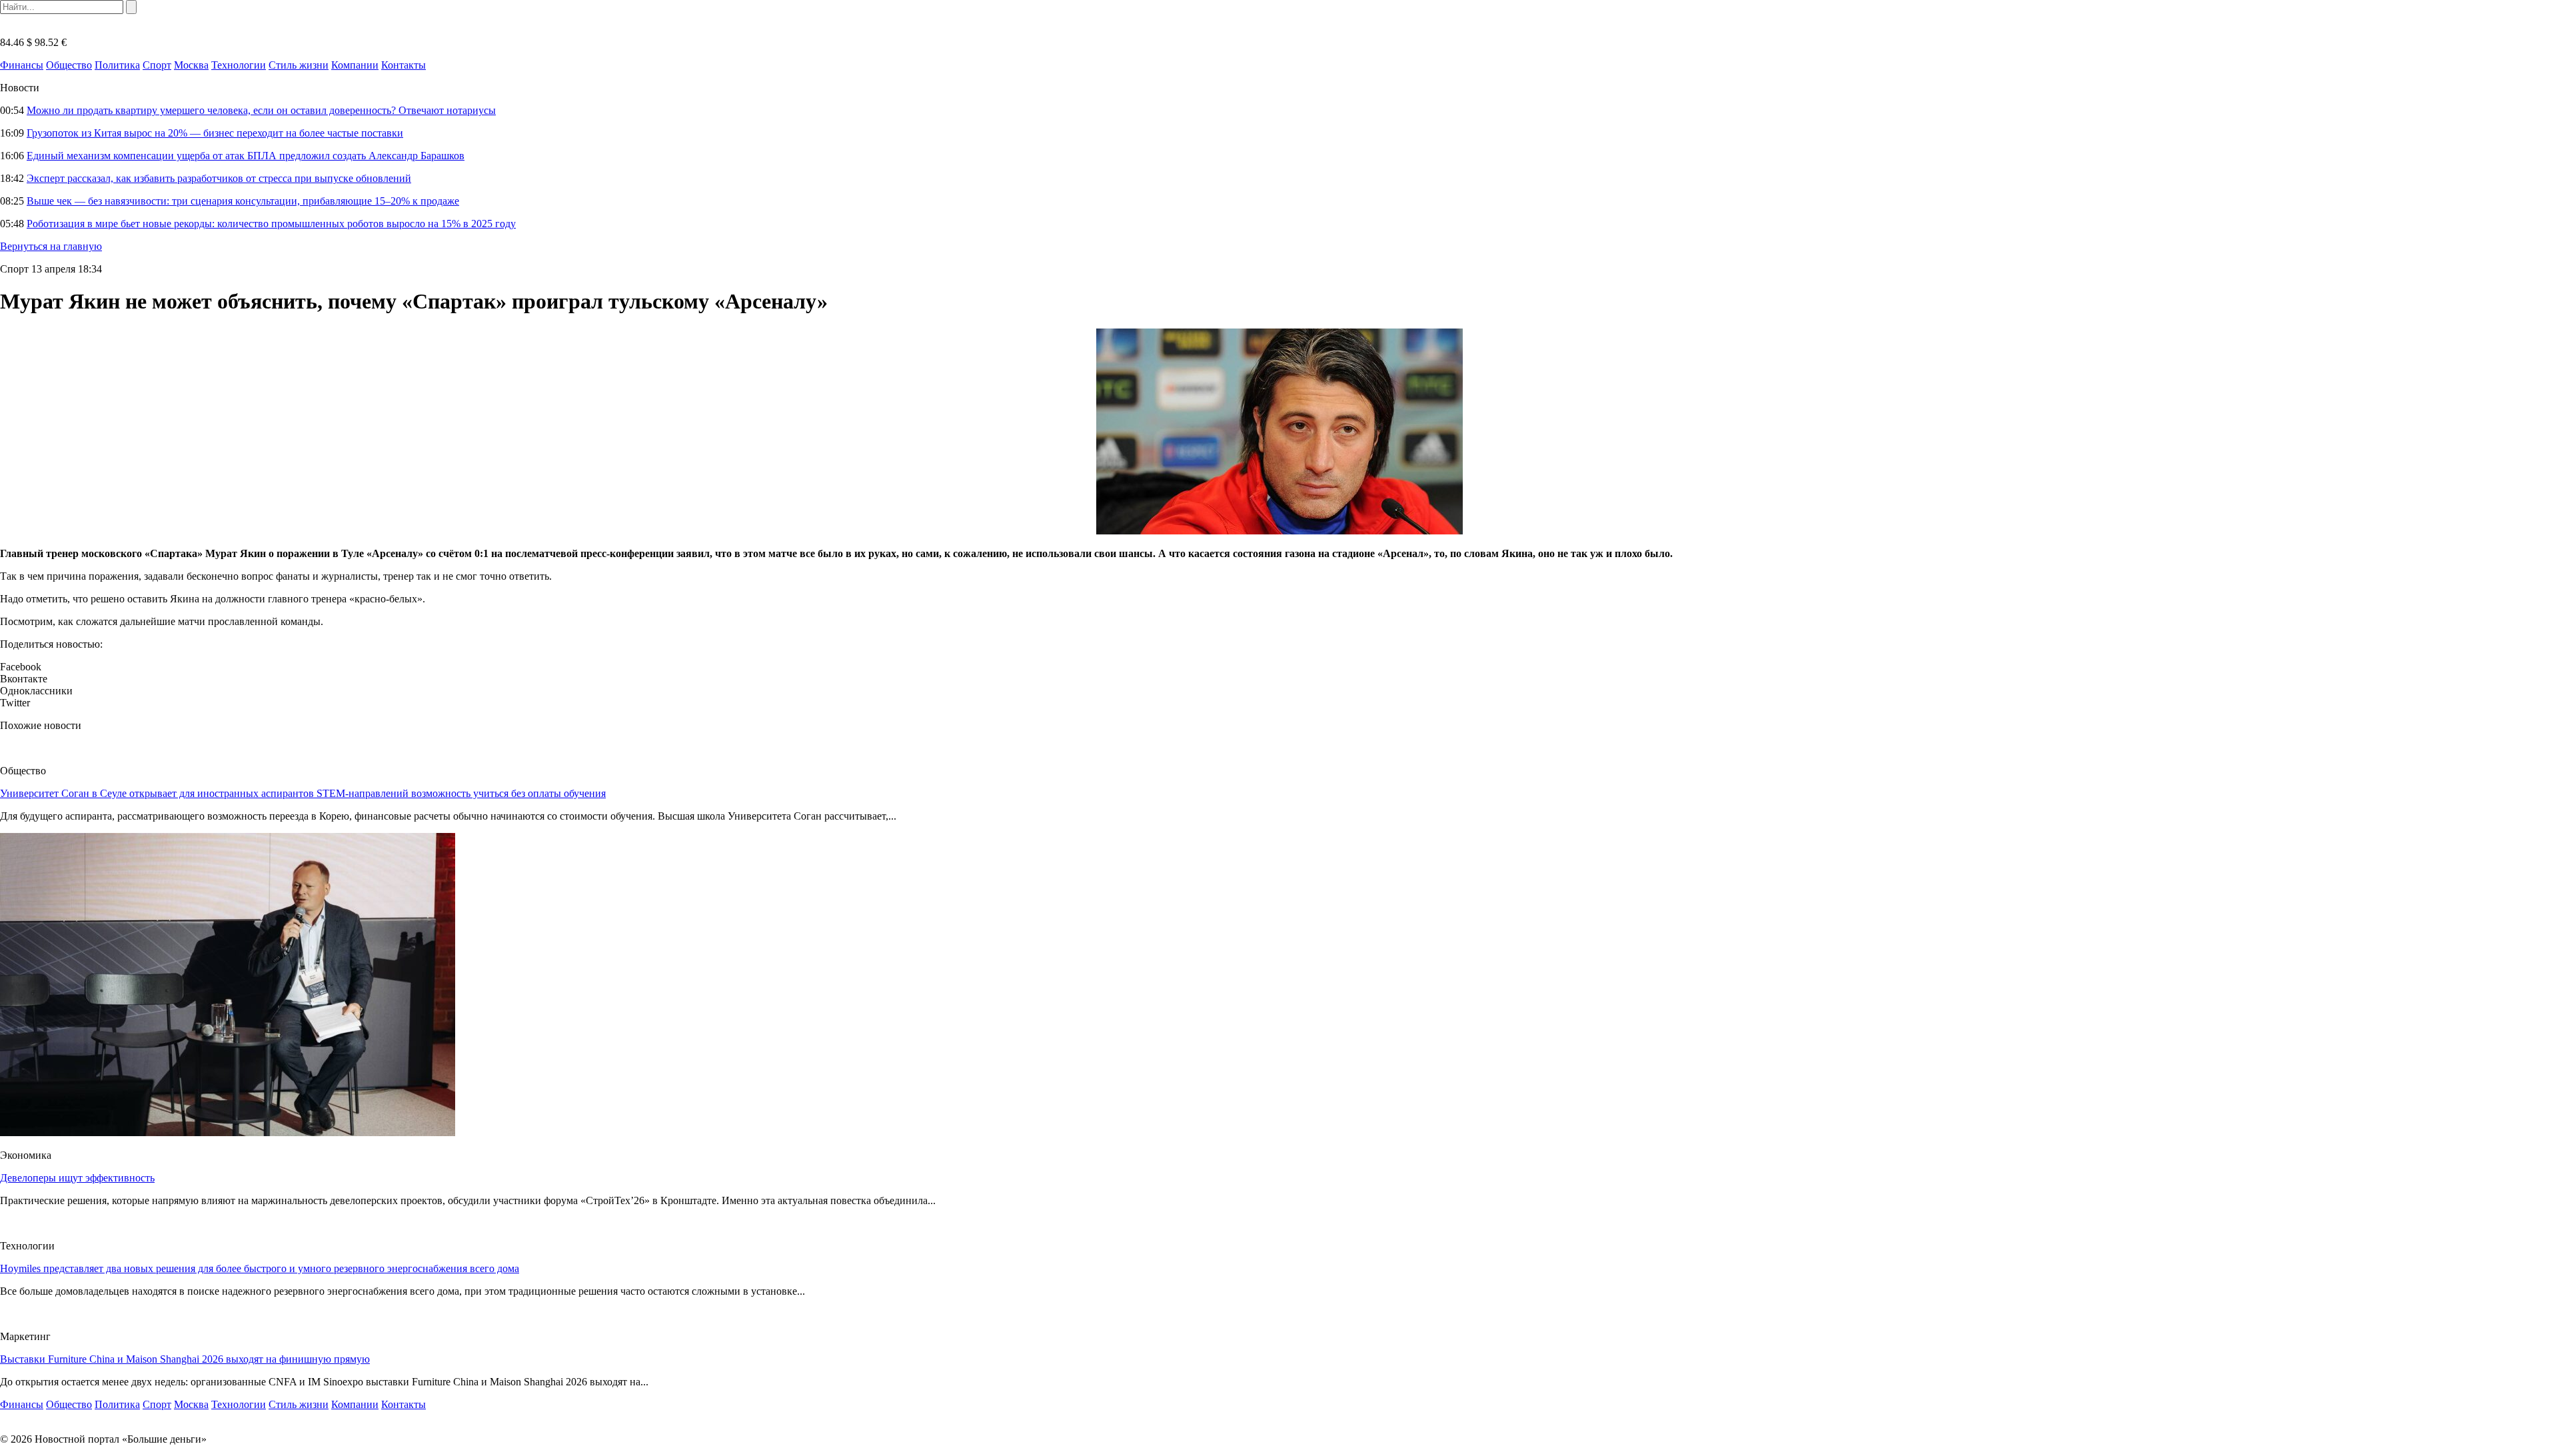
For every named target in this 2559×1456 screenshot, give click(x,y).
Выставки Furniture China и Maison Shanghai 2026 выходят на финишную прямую (185, 1359)
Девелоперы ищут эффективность (77, 1178)
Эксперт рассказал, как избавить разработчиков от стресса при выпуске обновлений (219, 178)
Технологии (239, 65)
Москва (191, 65)
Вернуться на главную (51, 246)
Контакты (404, 65)
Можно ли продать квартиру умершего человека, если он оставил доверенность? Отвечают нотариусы (261, 110)
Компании (355, 65)
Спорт (157, 65)
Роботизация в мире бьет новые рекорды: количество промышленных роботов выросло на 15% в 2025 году (271, 224)
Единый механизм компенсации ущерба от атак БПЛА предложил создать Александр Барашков (246, 156)
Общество (69, 65)
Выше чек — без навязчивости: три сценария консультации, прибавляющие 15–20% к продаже (243, 201)
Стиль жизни (299, 65)
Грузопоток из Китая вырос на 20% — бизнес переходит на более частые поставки (215, 133)
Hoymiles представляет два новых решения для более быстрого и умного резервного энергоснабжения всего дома (260, 1268)
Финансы (22, 65)
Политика (117, 65)
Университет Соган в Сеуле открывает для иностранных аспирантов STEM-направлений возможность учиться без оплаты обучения (303, 793)
